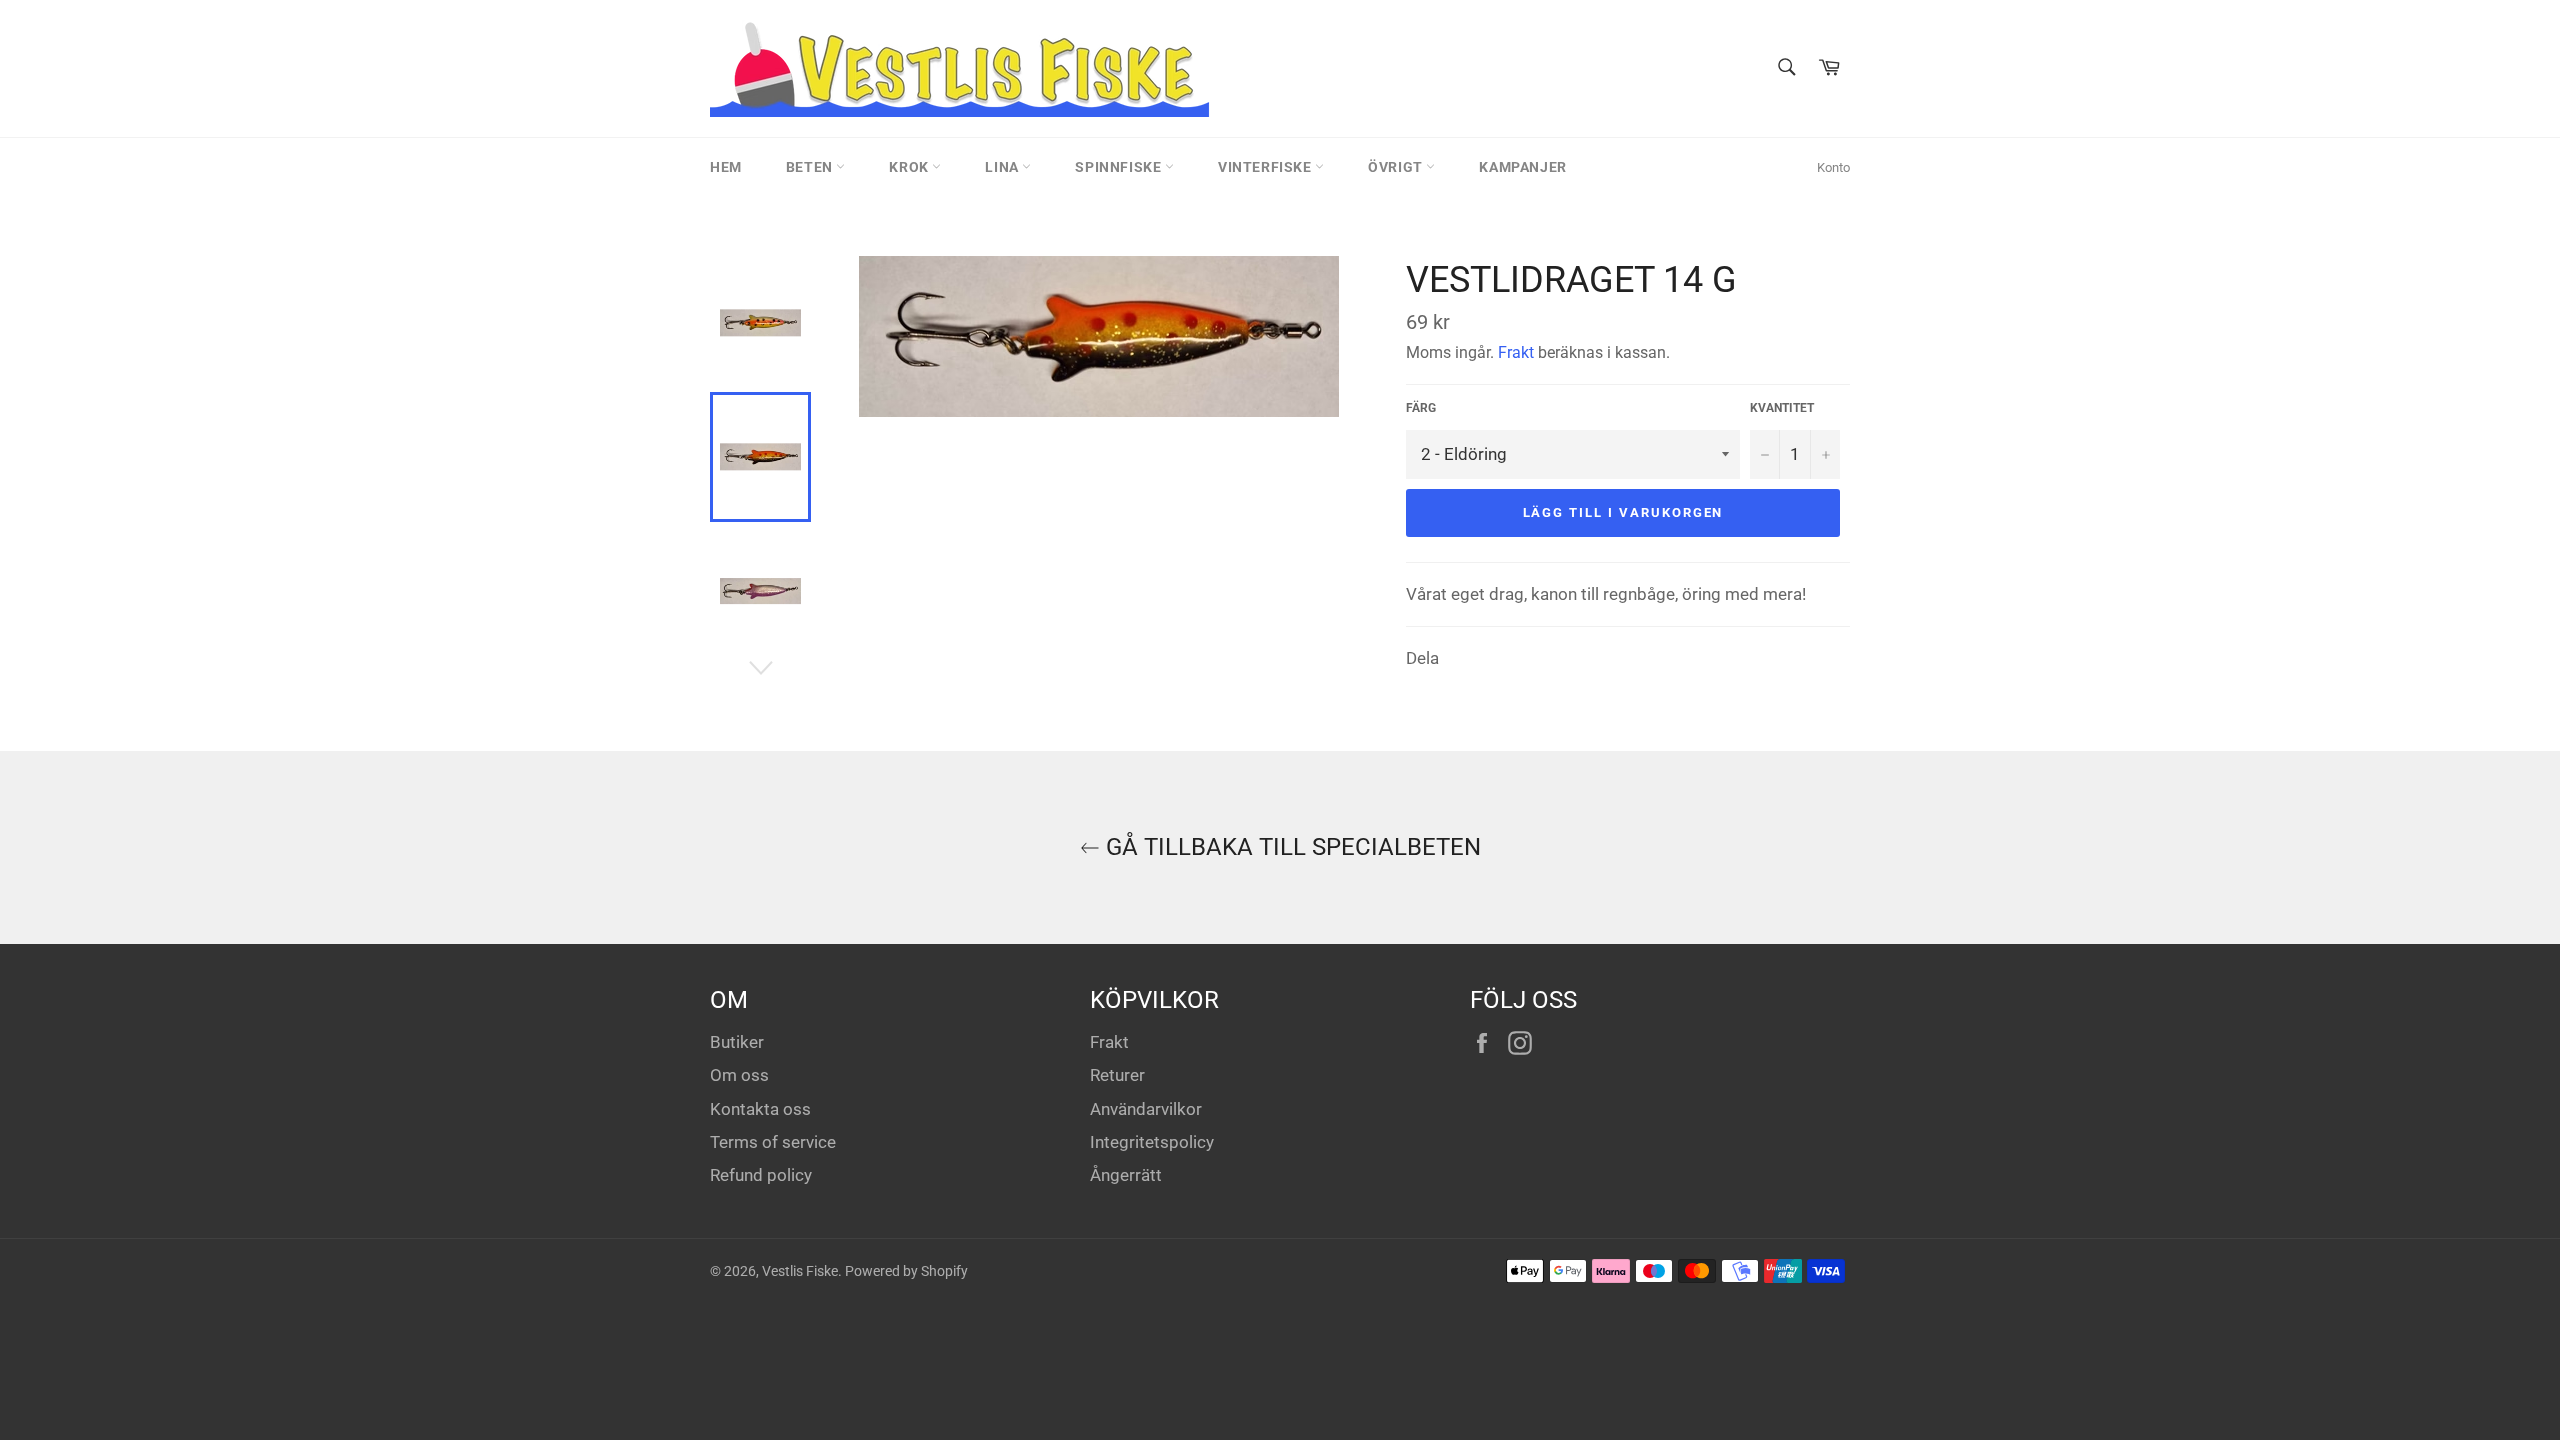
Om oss (739, 1075)
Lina (1003, 167)
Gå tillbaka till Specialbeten (1290, 847)
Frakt (1516, 352)
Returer (1117, 1075)
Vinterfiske (1266, 167)
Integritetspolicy (1152, 1142)
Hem (726, 167)
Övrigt (1397, 167)
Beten (811, 167)
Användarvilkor (1146, 1109)
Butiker (737, 1042)
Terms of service (773, 1142)
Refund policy (761, 1175)
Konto (1833, 167)
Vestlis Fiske (800, 1271)
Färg (1421, 408)
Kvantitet (1782, 408)
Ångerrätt (1126, 1175)
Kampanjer (1522, 167)
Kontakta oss (760, 1109)
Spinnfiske (1120, 167)
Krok (910, 167)
